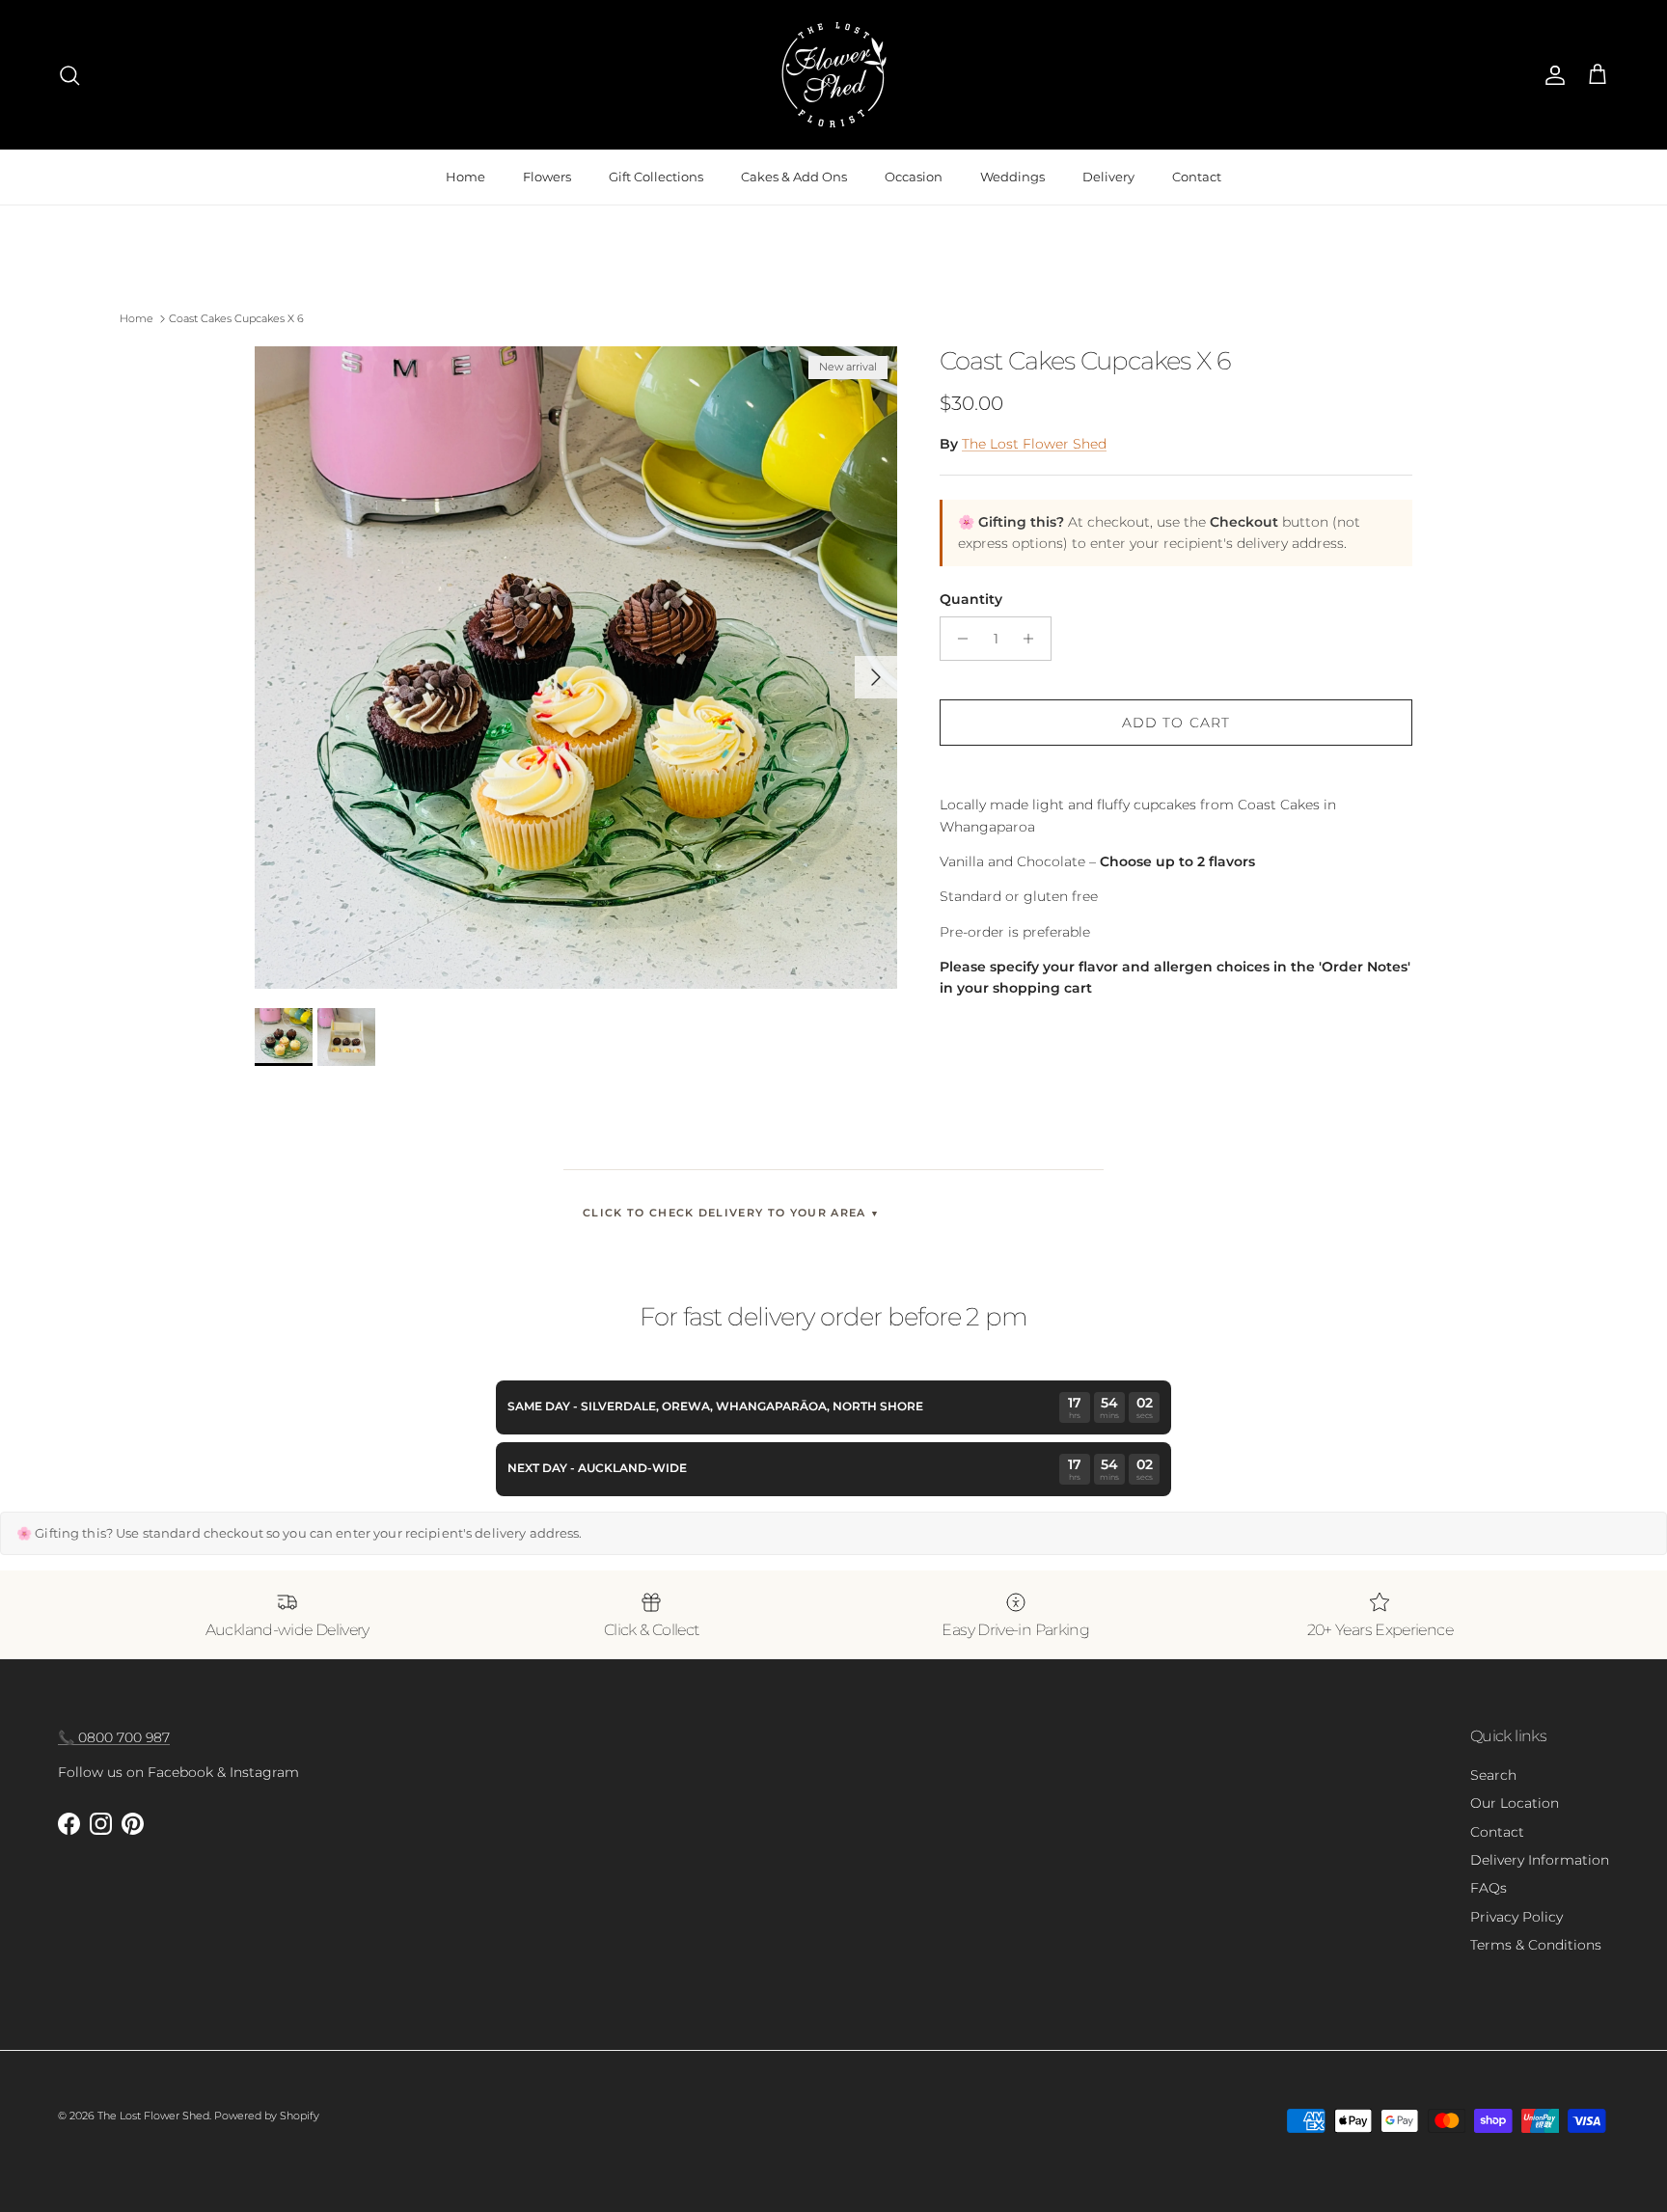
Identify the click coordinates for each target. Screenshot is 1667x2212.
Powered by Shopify (267, 2116)
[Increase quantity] (1034, 639)
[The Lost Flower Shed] (834, 75)
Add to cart (1176, 723)
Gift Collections (656, 177)
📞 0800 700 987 (114, 1737)
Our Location (1515, 1803)
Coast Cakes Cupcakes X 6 (236, 318)
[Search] (69, 75)
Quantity (971, 599)
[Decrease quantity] (957, 639)
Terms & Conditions (1536, 1945)
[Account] (1551, 75)
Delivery (1108, 177)
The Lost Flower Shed (1034, 444)
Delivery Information (1540, 1860)
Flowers (547, 177)
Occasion (914, 177)
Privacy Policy (1517, 1917)
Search (1493, 1775)
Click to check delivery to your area (731, 1213)
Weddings (1012, 177)
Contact (1197, 177)
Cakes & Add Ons (794, 177)
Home (465, 177)
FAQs (1489, 1888)
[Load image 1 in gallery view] (576, 668)
